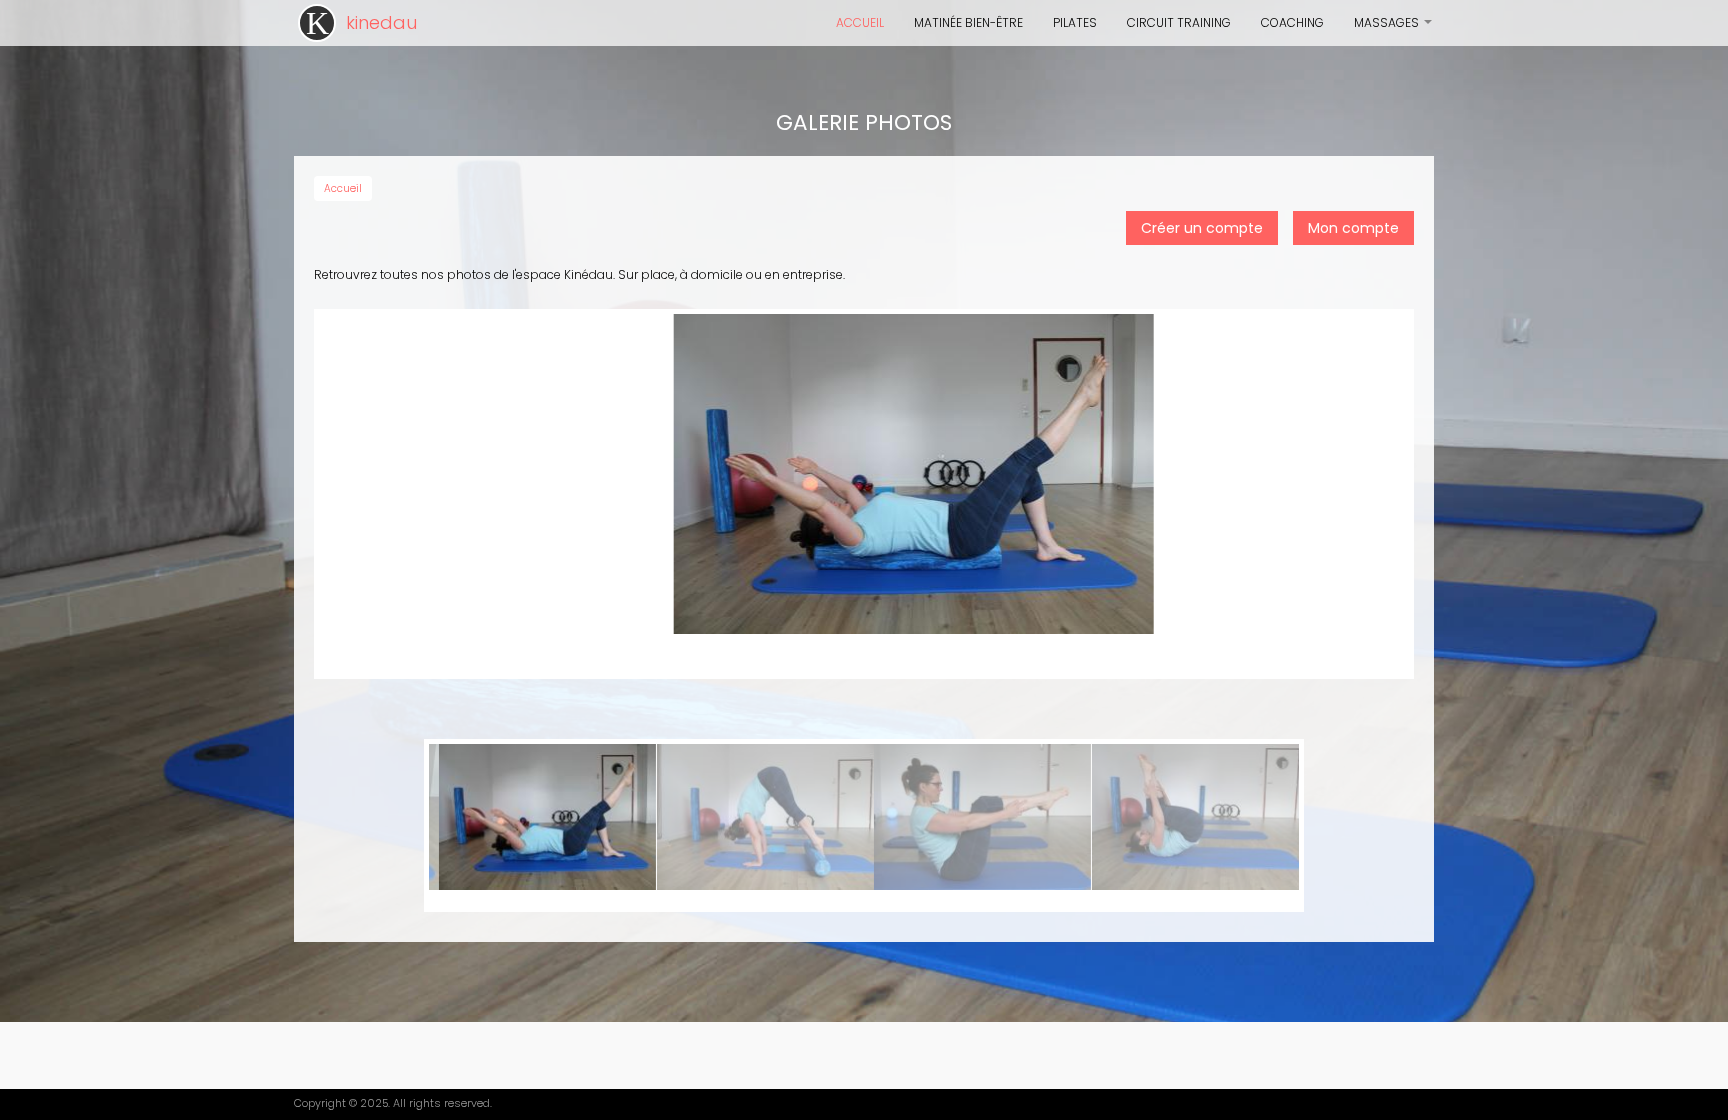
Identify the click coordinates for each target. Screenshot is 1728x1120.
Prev (455, 826)
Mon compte (1353, 228)
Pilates (1075, 22)
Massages (1394, 30)
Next (1273, 826)
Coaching (1292, 22)
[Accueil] (317, 23)
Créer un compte (1202, 228)
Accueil (860, 22)
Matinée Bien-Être (968, 22)
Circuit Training (1179, 22)
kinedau (381, 22)
